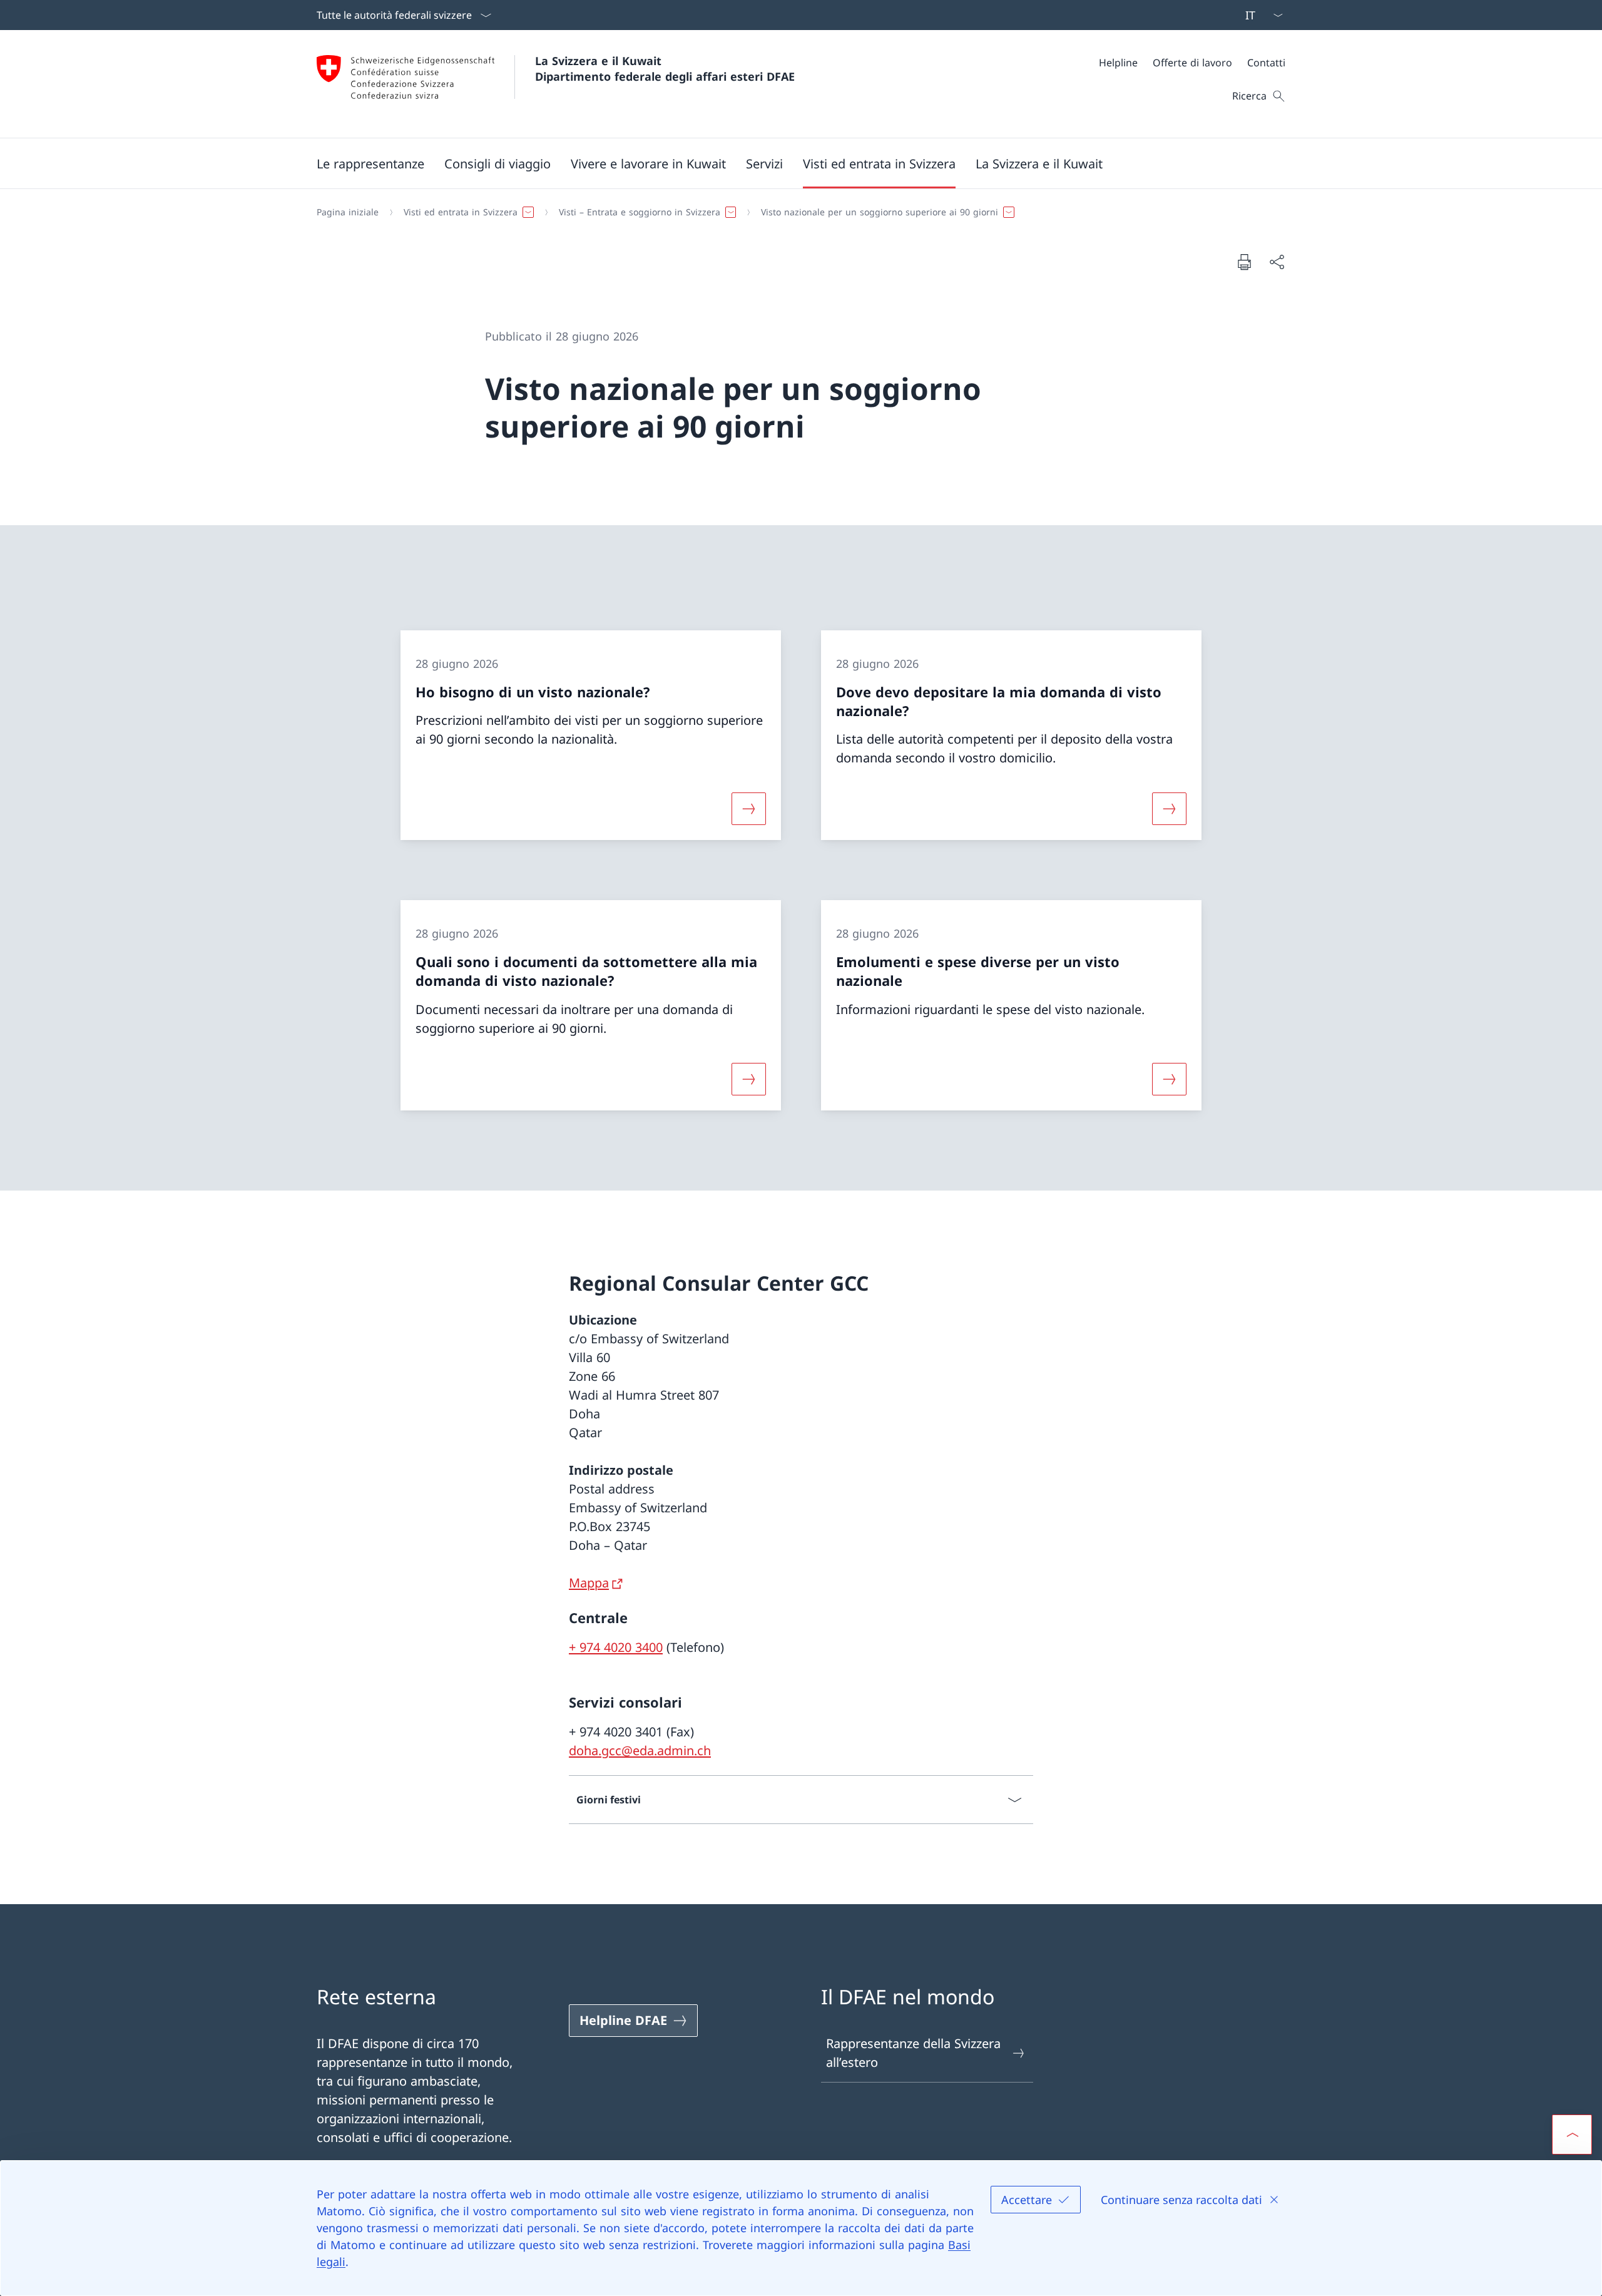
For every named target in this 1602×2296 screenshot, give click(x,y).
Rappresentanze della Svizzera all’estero (913, 2053)
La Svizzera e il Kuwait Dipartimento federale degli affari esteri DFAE (665, 69)
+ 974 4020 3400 (616, 1647)
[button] (370, 163)
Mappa (589, 1583)
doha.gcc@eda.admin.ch (640, 1750)
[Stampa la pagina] (1244, 262)
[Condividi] (1277, 262)
